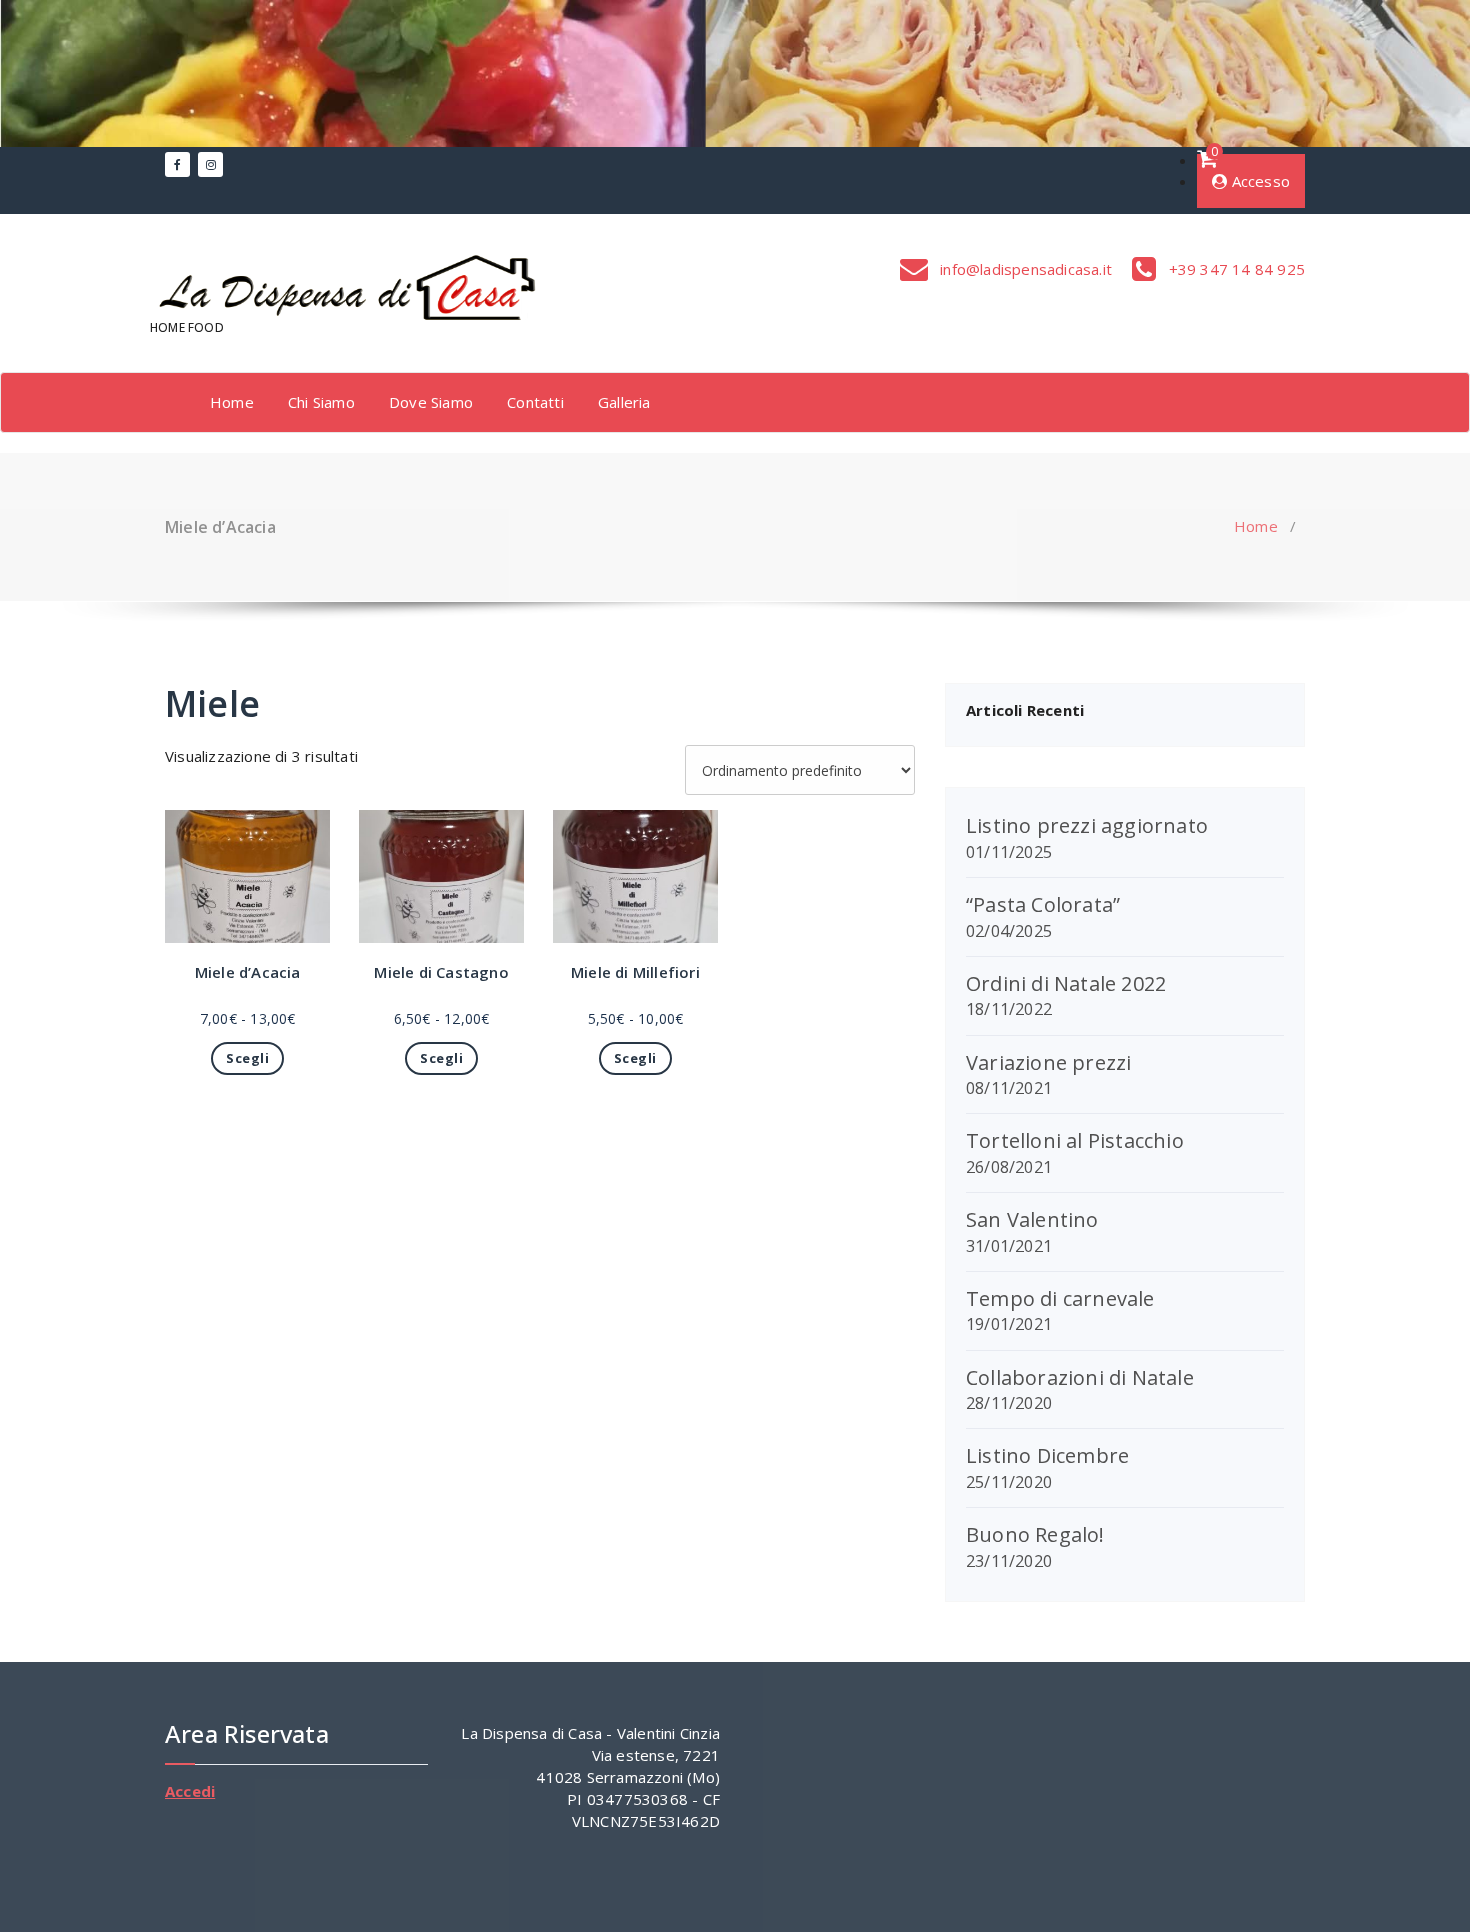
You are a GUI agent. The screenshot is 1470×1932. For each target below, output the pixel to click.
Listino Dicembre (1047, 1455)
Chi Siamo (321, 402)
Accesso (1258, 181)
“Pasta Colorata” (1043, 904)
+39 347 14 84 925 (1234, 269)
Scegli (247, 1058)
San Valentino (1032, 1219)
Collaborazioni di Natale (1080, 1377)
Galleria (624, 402)
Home (232, 402)
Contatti (535, 402)
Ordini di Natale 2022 (1066, 983)
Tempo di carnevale (1060, 1298)
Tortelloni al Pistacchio (1075, 1140)
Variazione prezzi (1048, 1062)
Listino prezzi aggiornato (1087, 825)
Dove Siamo (431, 402)
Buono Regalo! (1035, 1534)
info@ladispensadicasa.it (1024, 269)
